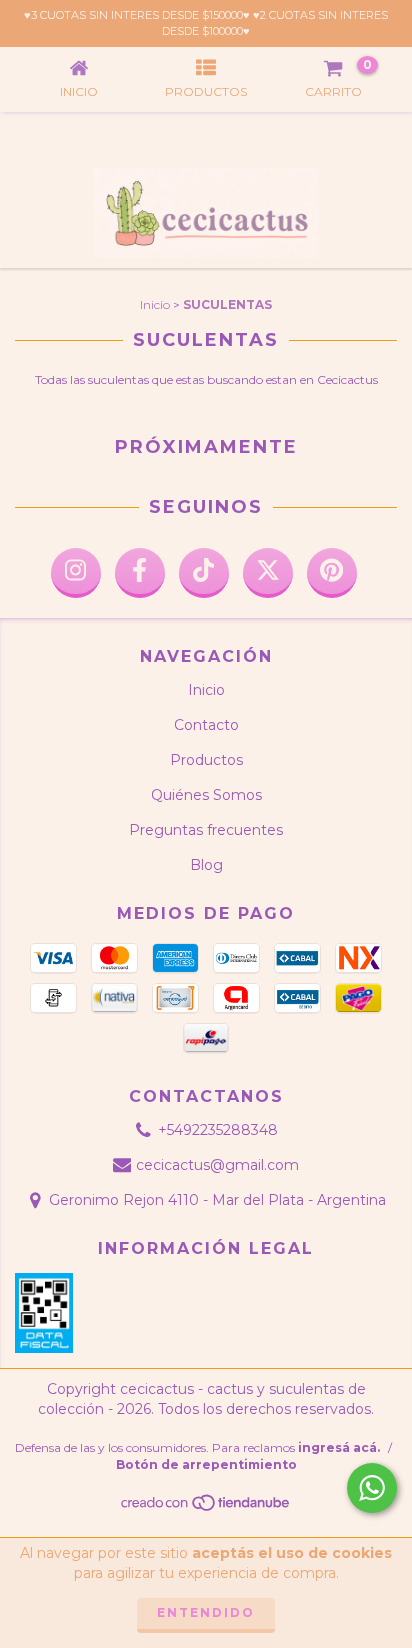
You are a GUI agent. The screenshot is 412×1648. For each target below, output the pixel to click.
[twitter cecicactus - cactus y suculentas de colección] (268, 573)
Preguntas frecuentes (206, 830)
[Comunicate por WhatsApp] (372, 1488)
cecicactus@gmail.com (217, 1165)
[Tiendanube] (206, 1508)
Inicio (155, 304)
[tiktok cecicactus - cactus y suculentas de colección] (204, 573)
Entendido (206, 1612)
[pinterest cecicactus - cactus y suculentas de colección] (332, 573)
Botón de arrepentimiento (206, 1464)
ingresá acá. (339, 1447)
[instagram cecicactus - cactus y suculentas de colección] (76, 573)
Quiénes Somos (206, 795)
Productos (206, 760)
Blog (206, 865)
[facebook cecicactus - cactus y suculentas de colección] (140, 573)
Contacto (206, 725)
